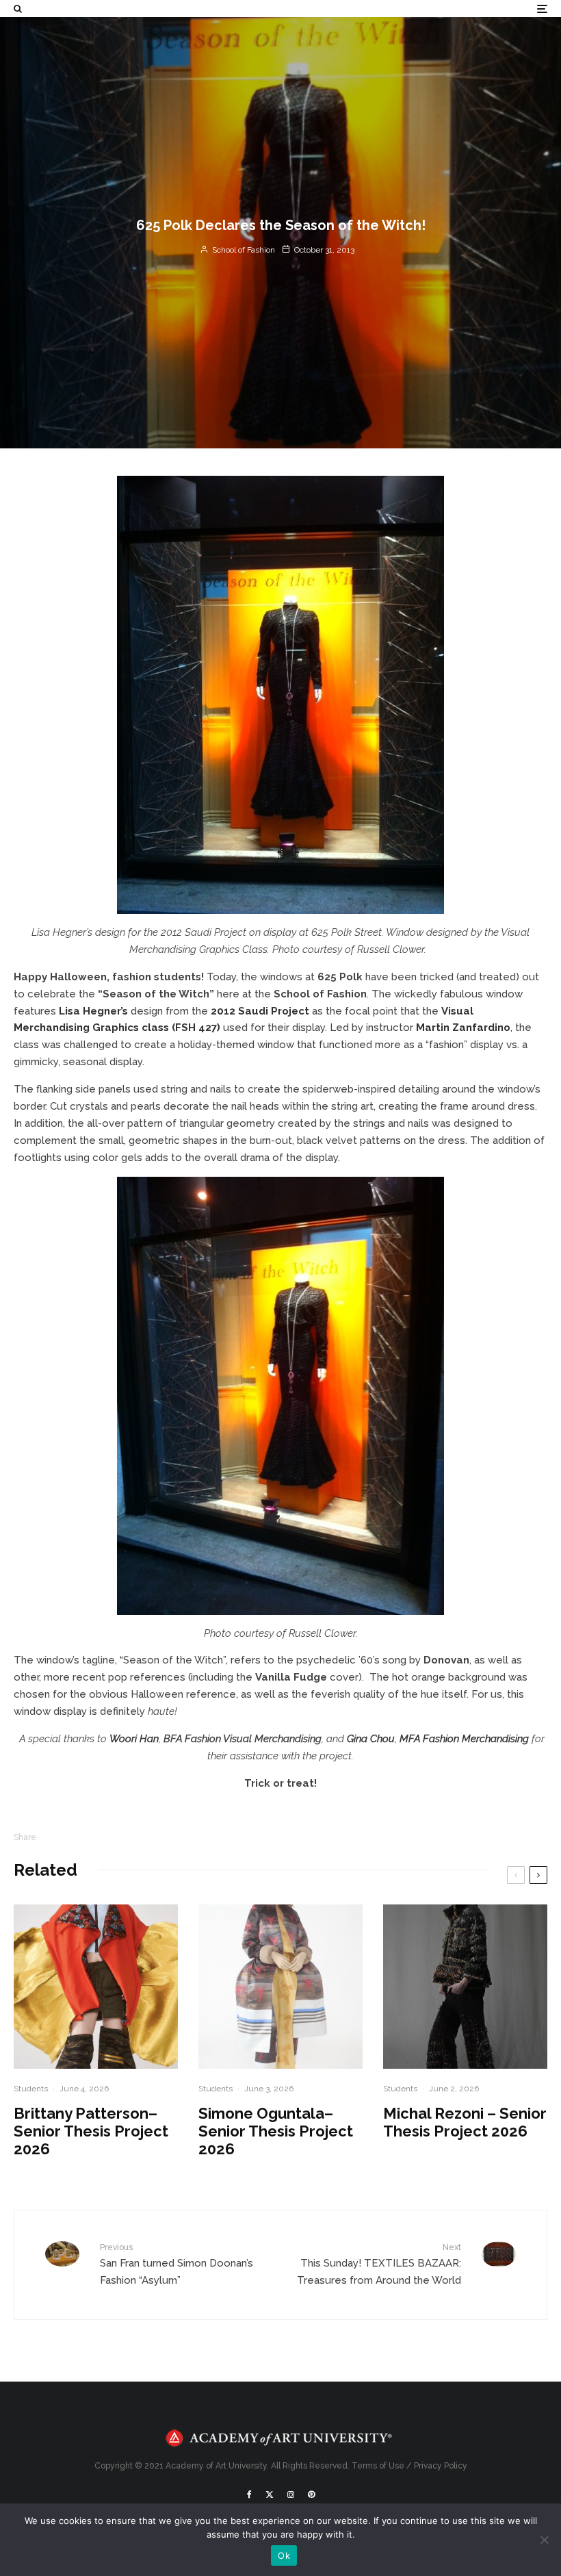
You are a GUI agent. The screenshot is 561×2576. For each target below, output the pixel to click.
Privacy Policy (441, 2466)
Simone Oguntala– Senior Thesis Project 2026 (276, 2131)
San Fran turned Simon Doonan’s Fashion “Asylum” (177, 2265)
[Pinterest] (311, 2495)
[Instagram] (291, 2495)
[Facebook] (249, 2495)
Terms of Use (378, 2466)
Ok (284, 2555)
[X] (270, 2495)
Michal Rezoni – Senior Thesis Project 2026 (465, 2122)
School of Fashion (243, 250)
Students (31, 2089)
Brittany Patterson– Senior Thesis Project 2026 (91, 2131)
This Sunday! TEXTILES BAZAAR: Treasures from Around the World (379, 2265)
